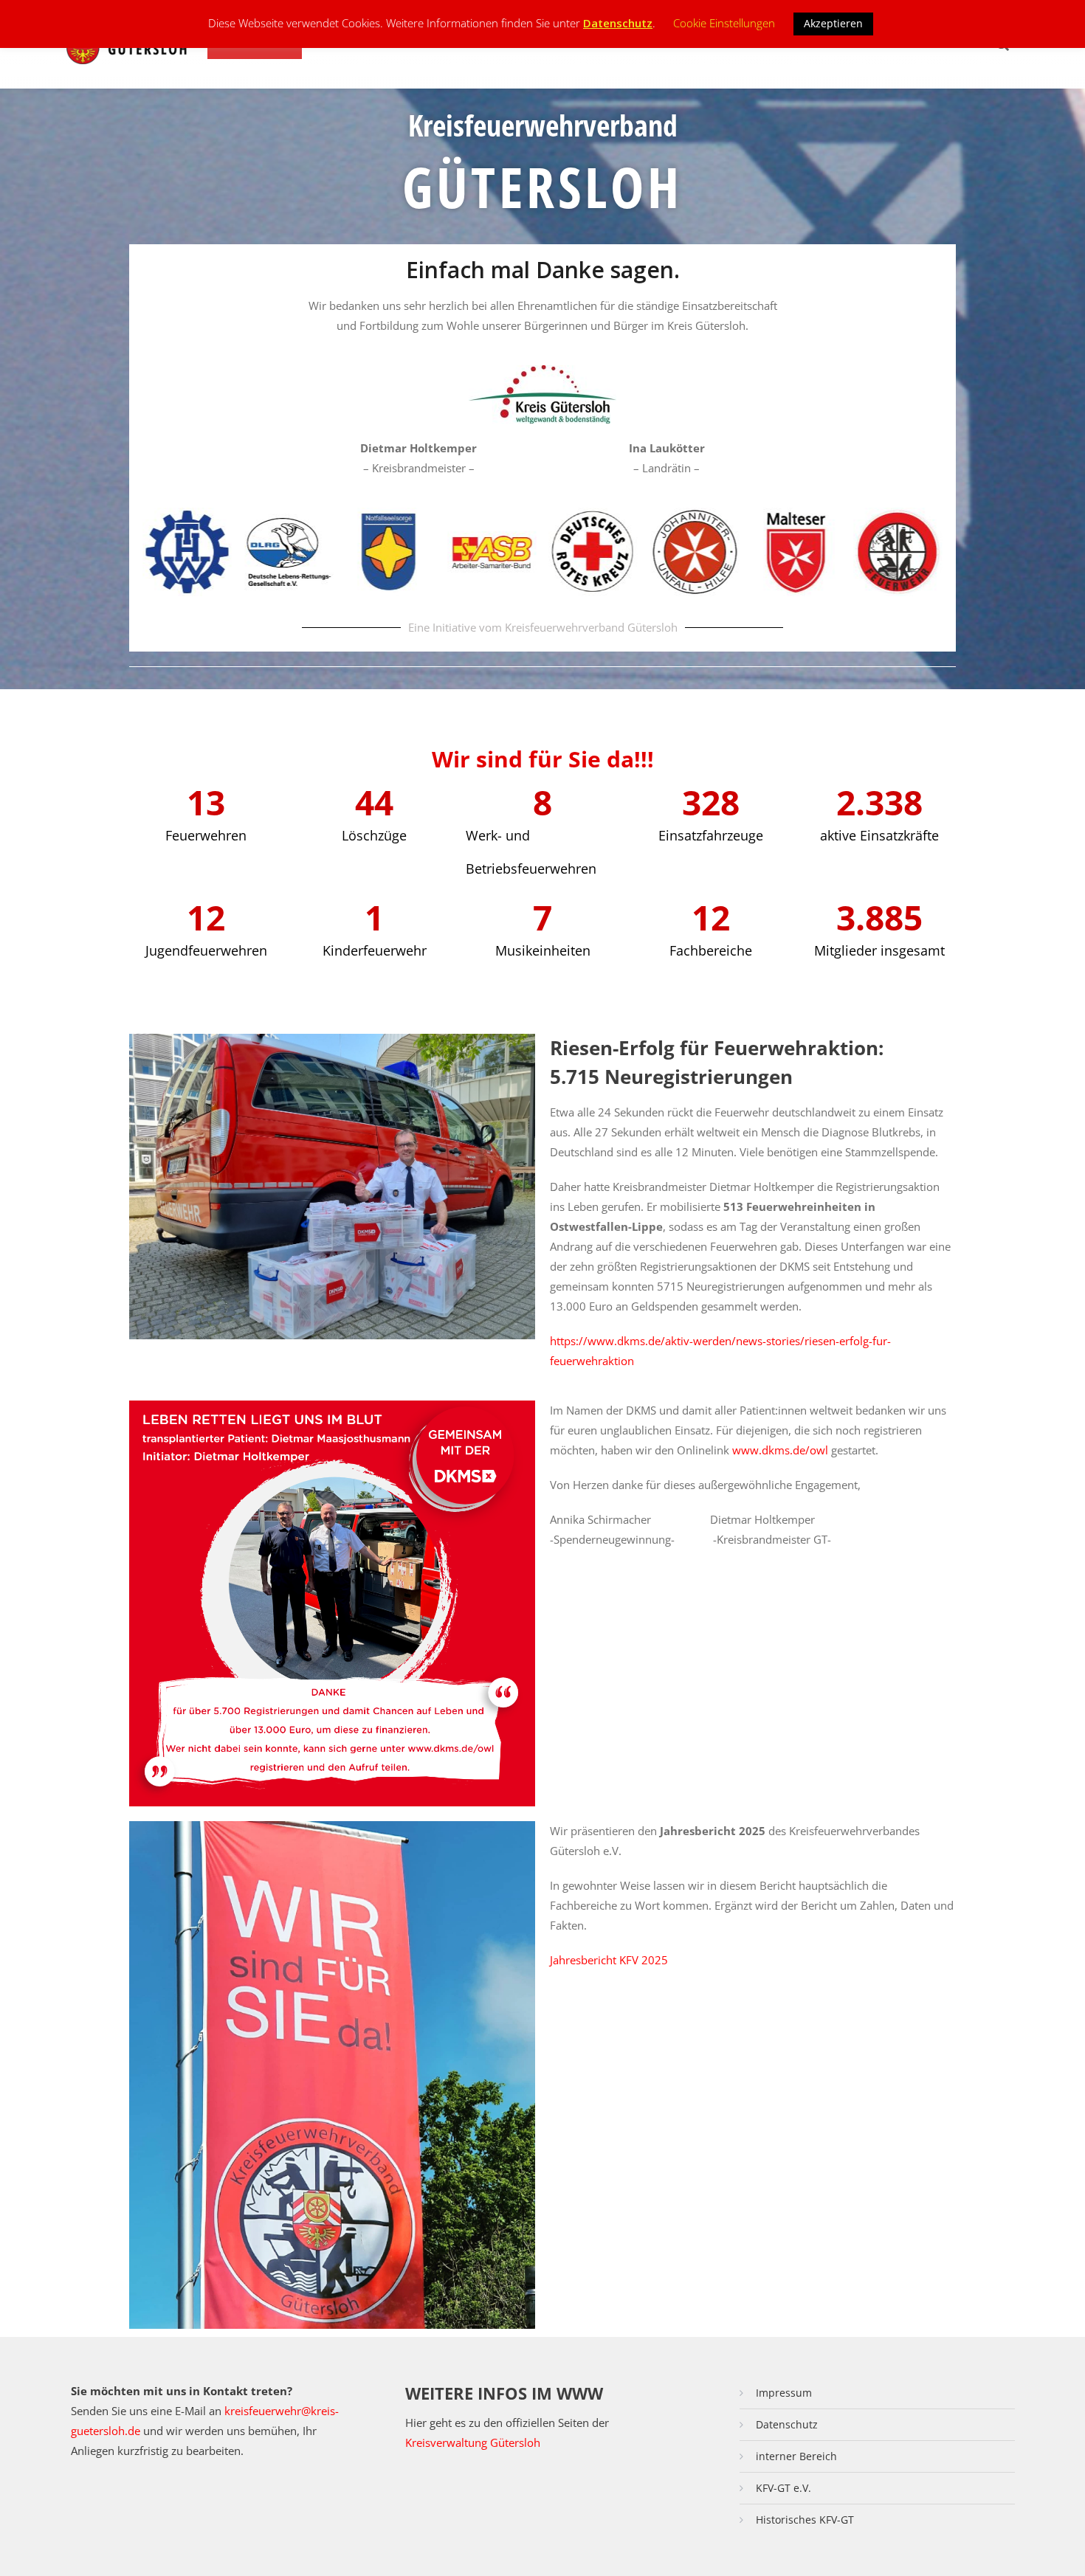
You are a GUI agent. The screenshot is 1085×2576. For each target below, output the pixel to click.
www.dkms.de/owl (780, 1450)
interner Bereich (796, 2456)
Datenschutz (787, 2424)
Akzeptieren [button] (833, 23)
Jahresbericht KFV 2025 (609, 1960)
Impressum (784, 2393)
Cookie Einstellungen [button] (724, 23)
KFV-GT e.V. (783, 2488)
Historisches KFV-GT (805, 2520)
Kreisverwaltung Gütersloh (473, 2442)
